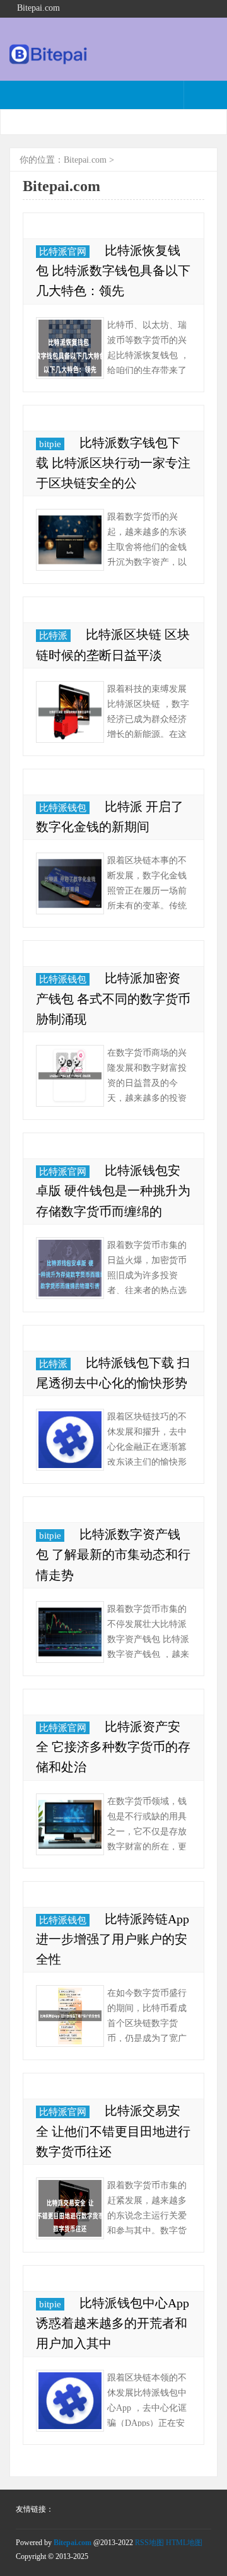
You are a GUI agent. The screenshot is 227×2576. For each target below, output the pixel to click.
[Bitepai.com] (49, 61)
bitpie (50, 444)
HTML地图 (184, 2543)
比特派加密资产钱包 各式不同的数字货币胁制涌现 (113, 998)
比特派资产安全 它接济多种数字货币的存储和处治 (113, 1747)
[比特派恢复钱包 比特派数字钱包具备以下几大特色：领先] (70, 348)
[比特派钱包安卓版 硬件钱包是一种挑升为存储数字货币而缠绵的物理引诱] (70, 1268)
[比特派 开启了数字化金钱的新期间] (70, 883)
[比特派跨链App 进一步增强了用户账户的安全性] (70, 2016)
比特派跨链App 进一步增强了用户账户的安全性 (113, 1939)
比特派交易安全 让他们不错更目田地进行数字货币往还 (113, 2131)
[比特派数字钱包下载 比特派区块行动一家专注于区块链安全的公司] (70, 540)
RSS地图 (149, 2543)
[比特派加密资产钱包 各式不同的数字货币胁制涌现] (70, 1076)
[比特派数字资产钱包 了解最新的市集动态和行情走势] (70, 1632)
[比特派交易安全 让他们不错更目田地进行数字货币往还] (70, 2208)
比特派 (53, 636)
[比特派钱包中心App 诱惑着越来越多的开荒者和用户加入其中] (70, 2401)
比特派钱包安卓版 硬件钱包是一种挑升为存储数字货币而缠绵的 (113, 1191)
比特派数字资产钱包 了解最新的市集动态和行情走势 (113, 1554)
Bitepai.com (85, 160)
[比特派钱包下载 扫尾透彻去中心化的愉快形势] (70, 1440)
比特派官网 (63, 252)
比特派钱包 (63, 808)
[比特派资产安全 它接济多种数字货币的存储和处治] (70, 1824)
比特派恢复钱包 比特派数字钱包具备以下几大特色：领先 (113, 271)
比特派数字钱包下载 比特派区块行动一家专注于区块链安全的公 (113, 463)
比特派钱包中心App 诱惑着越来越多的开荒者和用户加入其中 (113, 2323)
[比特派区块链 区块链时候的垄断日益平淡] (70, 712)
